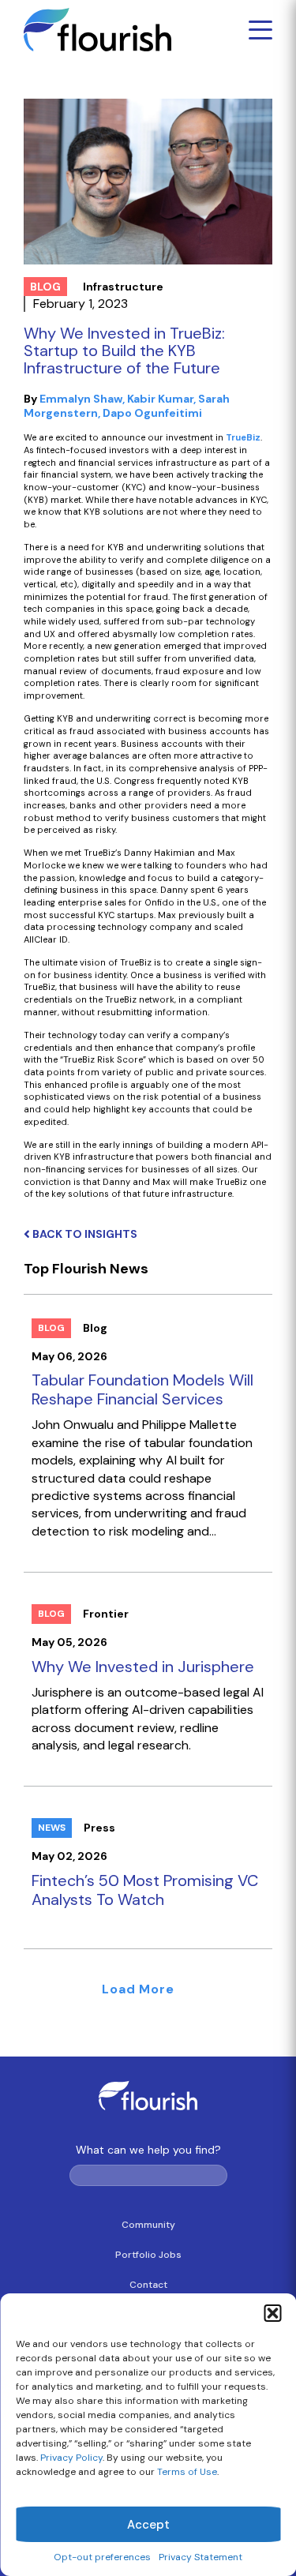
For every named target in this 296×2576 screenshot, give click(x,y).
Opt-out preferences (102, 2557)
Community (148, 2225)
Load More (138, 1989)
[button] (272, 2313)
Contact (148, 2285)
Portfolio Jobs (148, 2255)
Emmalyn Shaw (81, 399)
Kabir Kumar (160, 399)
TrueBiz (243, 437)
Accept (148, 2525)
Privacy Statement (200, 2557)
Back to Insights (84, 1234)
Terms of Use (187, 2472)
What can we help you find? (148, 2150)
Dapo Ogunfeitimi (152, 413)
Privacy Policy (71, 2458)
